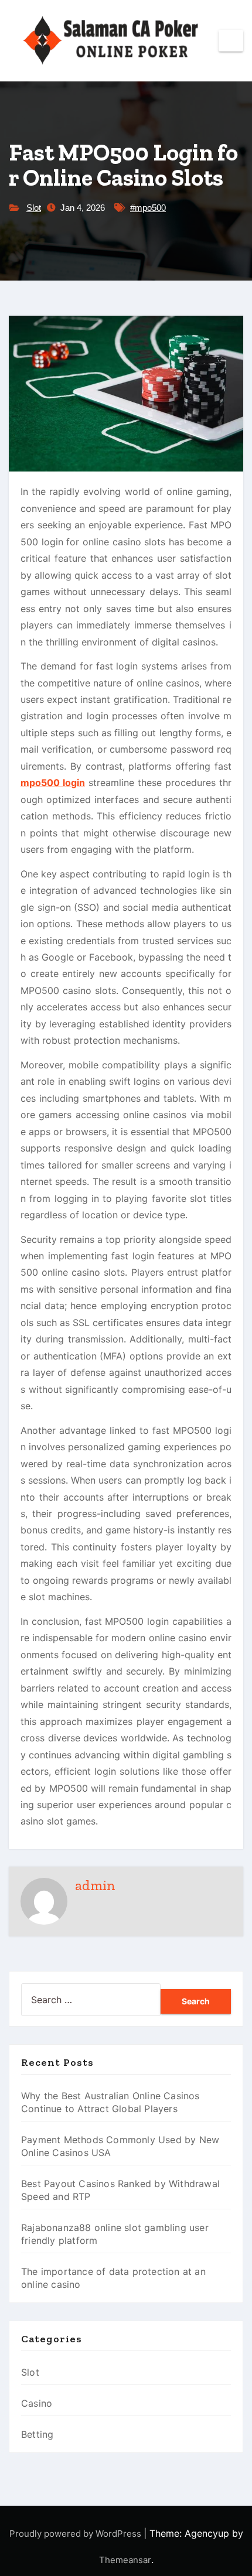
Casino (37, 2403)
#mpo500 (148, 208)
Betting (37, 2434)
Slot (34, 208)
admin (95, 1885)
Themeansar (125, 2560)
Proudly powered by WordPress (76, 2534)
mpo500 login (53, 783)
